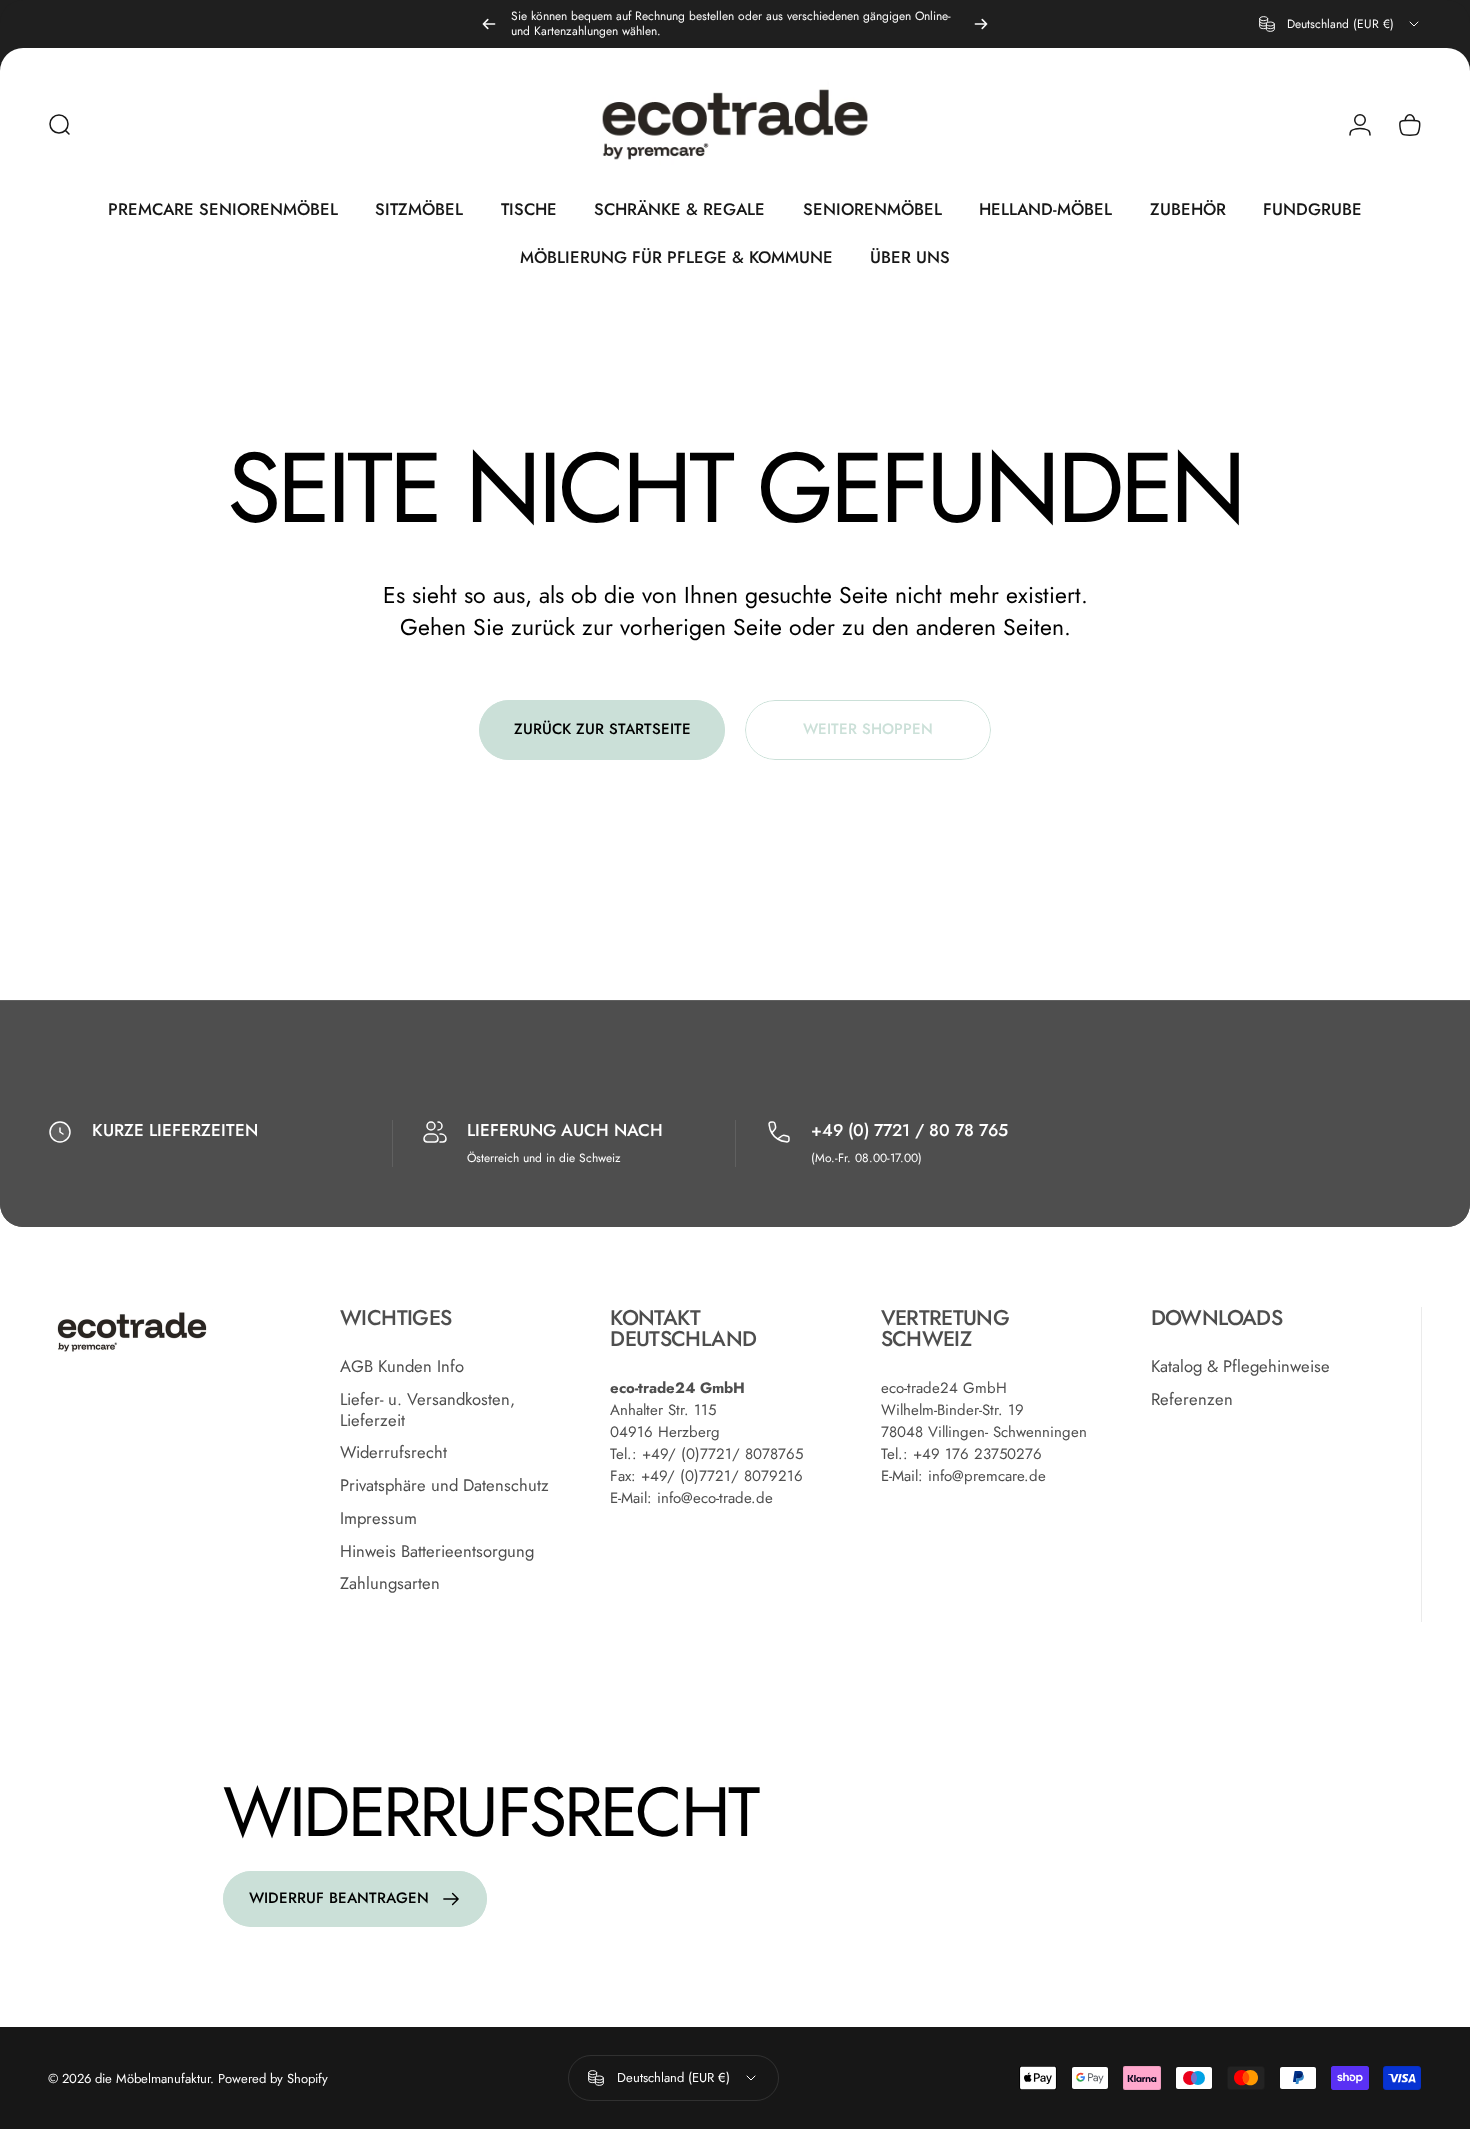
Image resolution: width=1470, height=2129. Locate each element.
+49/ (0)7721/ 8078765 (722, 1454)
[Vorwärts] (981, 24)
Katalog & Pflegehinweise (1240, 1366)
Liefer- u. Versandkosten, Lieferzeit (427, 1410)
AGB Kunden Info (402, 1366)
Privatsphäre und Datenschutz (444, 1485)
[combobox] (1340, 24)
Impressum (378, 1518)
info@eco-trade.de (715, 1498)
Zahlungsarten (390, 1584)
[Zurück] (489, 24)
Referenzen (1192, 1399)
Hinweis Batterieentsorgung (437, 1551)
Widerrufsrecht (393, 1452)
